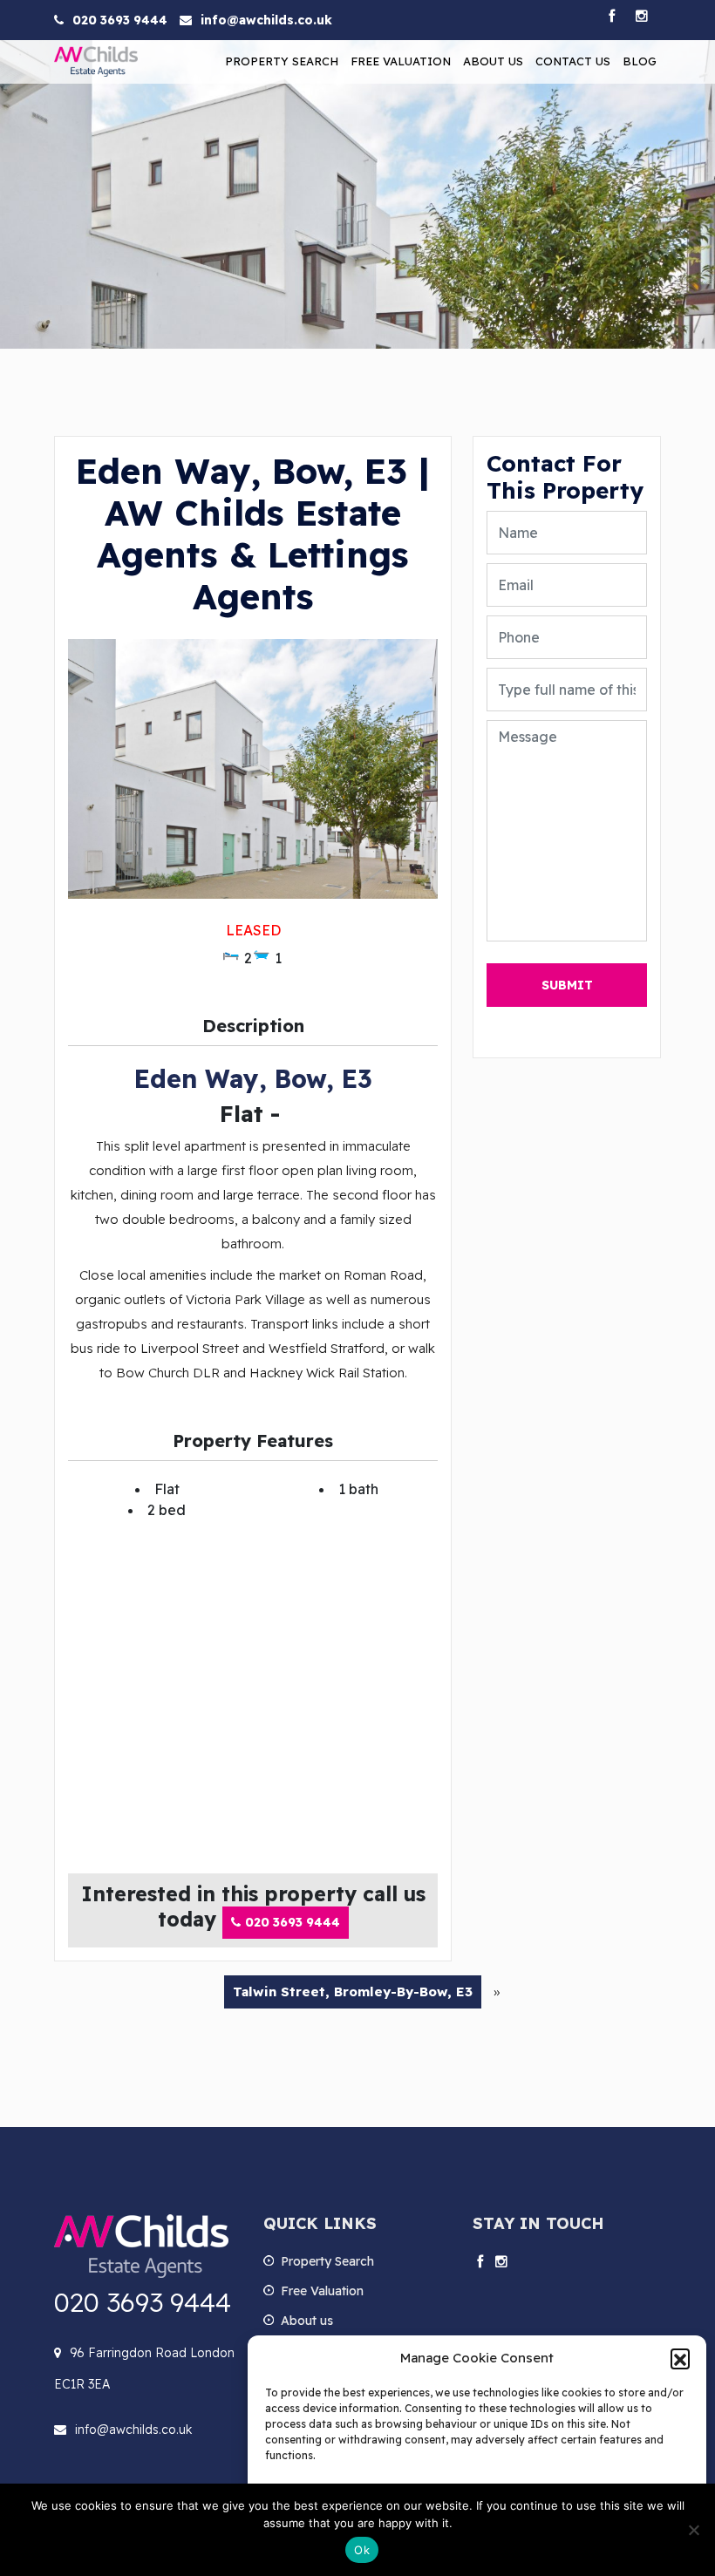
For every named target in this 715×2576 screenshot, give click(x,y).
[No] (693, 2530)
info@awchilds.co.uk (266, 20)
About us (493, 61)
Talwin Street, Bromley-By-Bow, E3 (353, 1991)
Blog (640, 61)
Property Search (282, 61)
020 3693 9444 (120, 20)
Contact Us (573, 61)
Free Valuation (401, 61)
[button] (680, 2358)
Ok (362, 2550)
